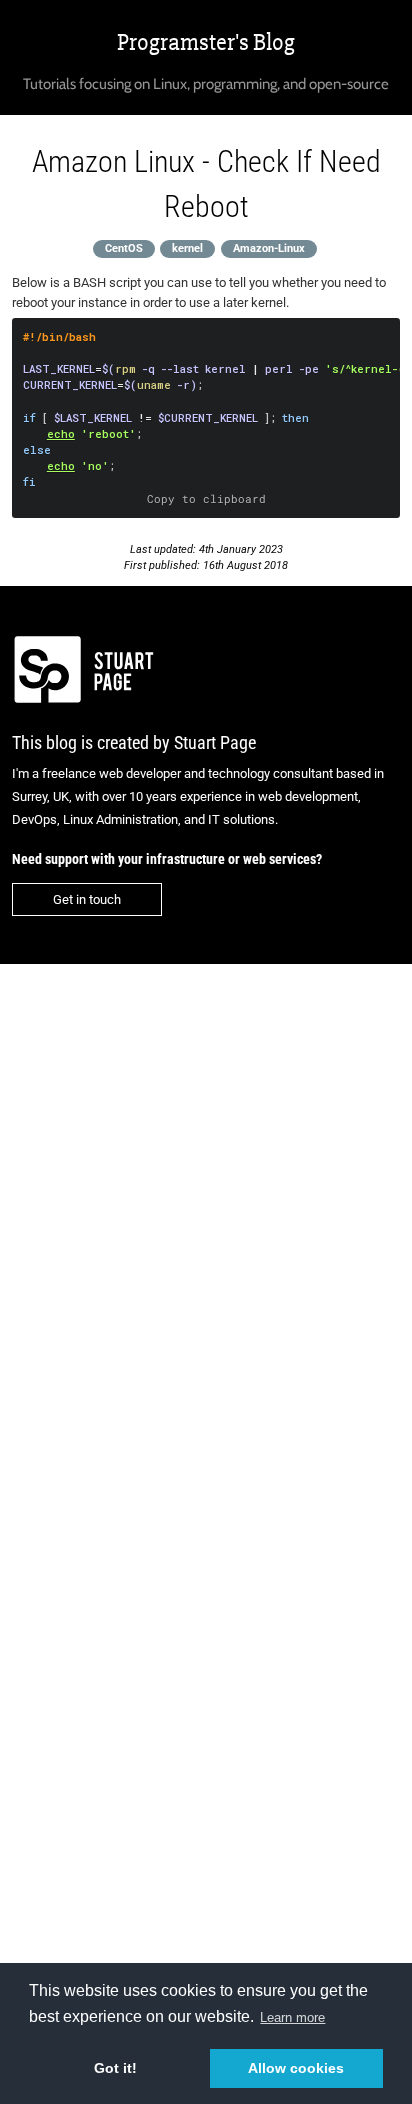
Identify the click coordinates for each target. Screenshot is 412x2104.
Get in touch (87, 899)
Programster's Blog (206, 42)
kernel (187, 248)
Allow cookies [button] (296, 2068)
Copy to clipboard (206, 499)
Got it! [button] (115, 2068)
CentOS (124, 248)
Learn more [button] (292, 2017)
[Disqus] (206, 1238)
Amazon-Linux (269, 248)
